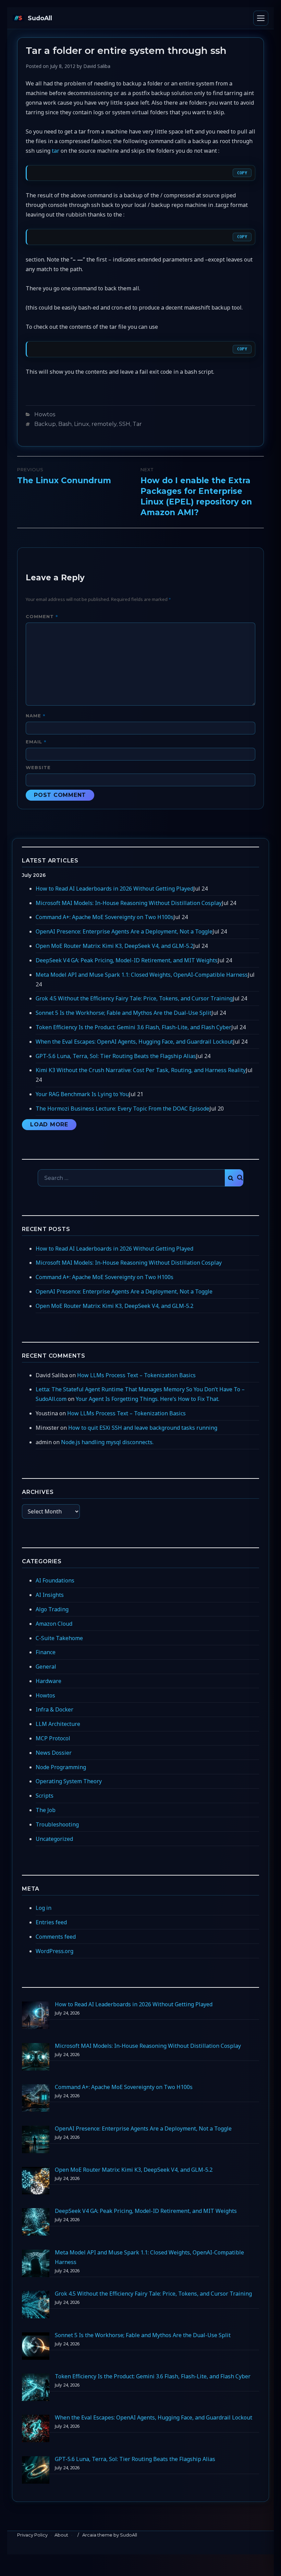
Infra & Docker (54, 1709)
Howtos (45, 414)
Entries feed (51, 1922)
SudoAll (40, 18)
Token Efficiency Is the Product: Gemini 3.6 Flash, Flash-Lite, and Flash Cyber (133, 1027)
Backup (45, 424)
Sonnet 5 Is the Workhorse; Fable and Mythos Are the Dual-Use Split (124, 1013)
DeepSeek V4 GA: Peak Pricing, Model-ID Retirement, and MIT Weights (127, 960)
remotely (104, 424)
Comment (42, 616)
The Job (46, 1810)
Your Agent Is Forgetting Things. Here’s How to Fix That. (148, 1399)
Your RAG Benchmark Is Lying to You (82, 1094)
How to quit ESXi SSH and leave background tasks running (143, 1428)
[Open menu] (261, 18)
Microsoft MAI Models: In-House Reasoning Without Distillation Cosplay (129, 903)
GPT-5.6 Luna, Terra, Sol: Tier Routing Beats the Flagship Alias (116, 1056)
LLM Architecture (58, 1724)
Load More (49, 1124)
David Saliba (97, 66)
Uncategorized (54, 1839)
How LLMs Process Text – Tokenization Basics (136, 1375)
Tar (137, 424)
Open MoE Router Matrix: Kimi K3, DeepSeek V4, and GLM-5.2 (114, 946)
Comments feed (56, 1937)
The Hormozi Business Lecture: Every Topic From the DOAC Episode (123, 1109)
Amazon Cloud (54, 1624)
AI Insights (50, 1595)
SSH (125, 424)
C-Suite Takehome (59, 1638)
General (46, 1667)
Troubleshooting (57, 1824)
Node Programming (61, 1767)
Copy (242, 173)
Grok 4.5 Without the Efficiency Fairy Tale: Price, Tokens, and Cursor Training (134, 998)
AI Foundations (55, 1580)
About (61, 2535)
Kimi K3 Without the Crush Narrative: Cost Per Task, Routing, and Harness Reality (141, 1070)
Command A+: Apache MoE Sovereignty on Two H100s (105, 917)
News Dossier (54, 1753)
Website (38, 767)
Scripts (45, 1796)
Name (36, 715)
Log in (44, 1908)
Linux (82, 424)
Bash (65, 424)
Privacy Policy (32, 2535)
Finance (46, 1652)
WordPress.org (54, 1951)
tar (56, 151)
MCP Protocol (53, 1738)
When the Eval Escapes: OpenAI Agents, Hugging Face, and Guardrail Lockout (134, 1042)
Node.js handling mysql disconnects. (107, 1442)
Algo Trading (52, 1609)
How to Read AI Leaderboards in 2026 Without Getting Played (114, 889)
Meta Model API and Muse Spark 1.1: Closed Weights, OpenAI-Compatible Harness (142, 975)
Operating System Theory (69, 1781)
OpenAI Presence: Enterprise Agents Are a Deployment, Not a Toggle (124, 931)
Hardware (48, 1681)
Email (36, 741)
